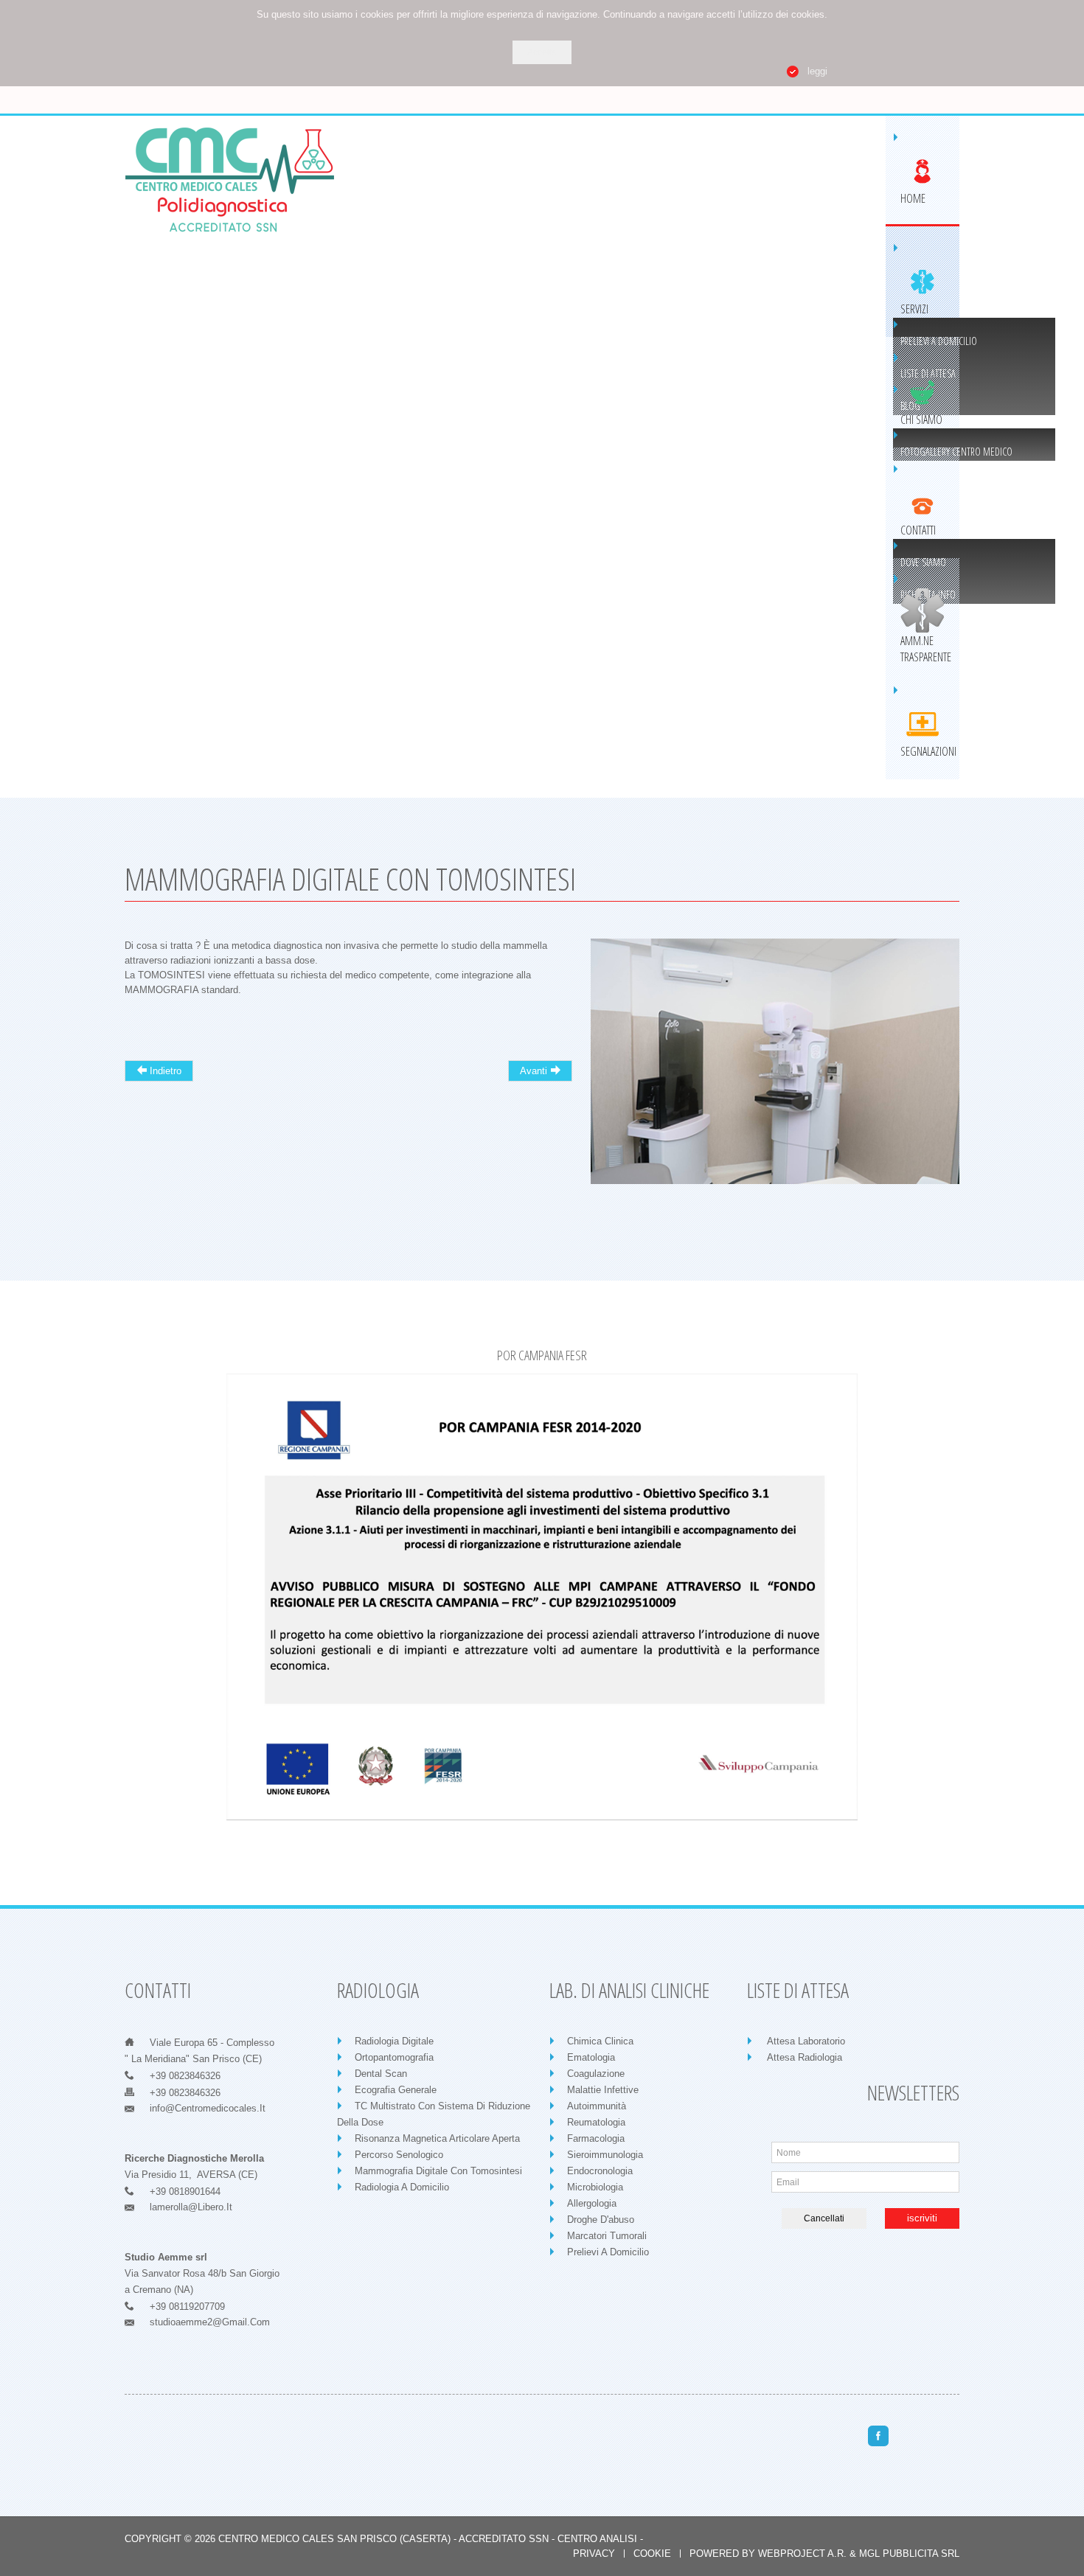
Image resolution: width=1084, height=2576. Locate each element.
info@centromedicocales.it (208, 2108)
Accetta (542, 52)
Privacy (594, 2554)
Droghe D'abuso (601, 2220)
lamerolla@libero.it (191, 2207)
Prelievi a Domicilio (939, 341)
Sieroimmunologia (605, 2155)
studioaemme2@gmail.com (210, 2322)
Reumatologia (596, 2122)
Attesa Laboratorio (806, 2041)
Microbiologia (595, 2187)
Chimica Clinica (600, 2041)
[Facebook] (878, 2436)
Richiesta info (928, 595)
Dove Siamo (923, 562)
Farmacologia (596, 2138)
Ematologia (591, 2057)
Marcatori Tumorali (607, 2236)
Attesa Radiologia (805, 2057)
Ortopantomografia (394, 2057)
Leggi (817, 71)
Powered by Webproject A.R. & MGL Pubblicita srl (824, 2554)
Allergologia (592, 2203)
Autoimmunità (597, 2106)
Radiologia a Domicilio (402, 2187)
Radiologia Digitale (394, 2041)
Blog (910, 406)
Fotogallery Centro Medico (956, 452)
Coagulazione (596, 2074)
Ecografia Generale (396, 2090)
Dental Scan (381, 2074)
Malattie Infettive (603, 2090)
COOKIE (652, 2554)
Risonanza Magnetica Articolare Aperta (437, 2138)
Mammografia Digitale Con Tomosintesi (438, 2171)
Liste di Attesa (928, 373)
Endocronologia (600, 2171)
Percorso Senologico (399, 2155)
